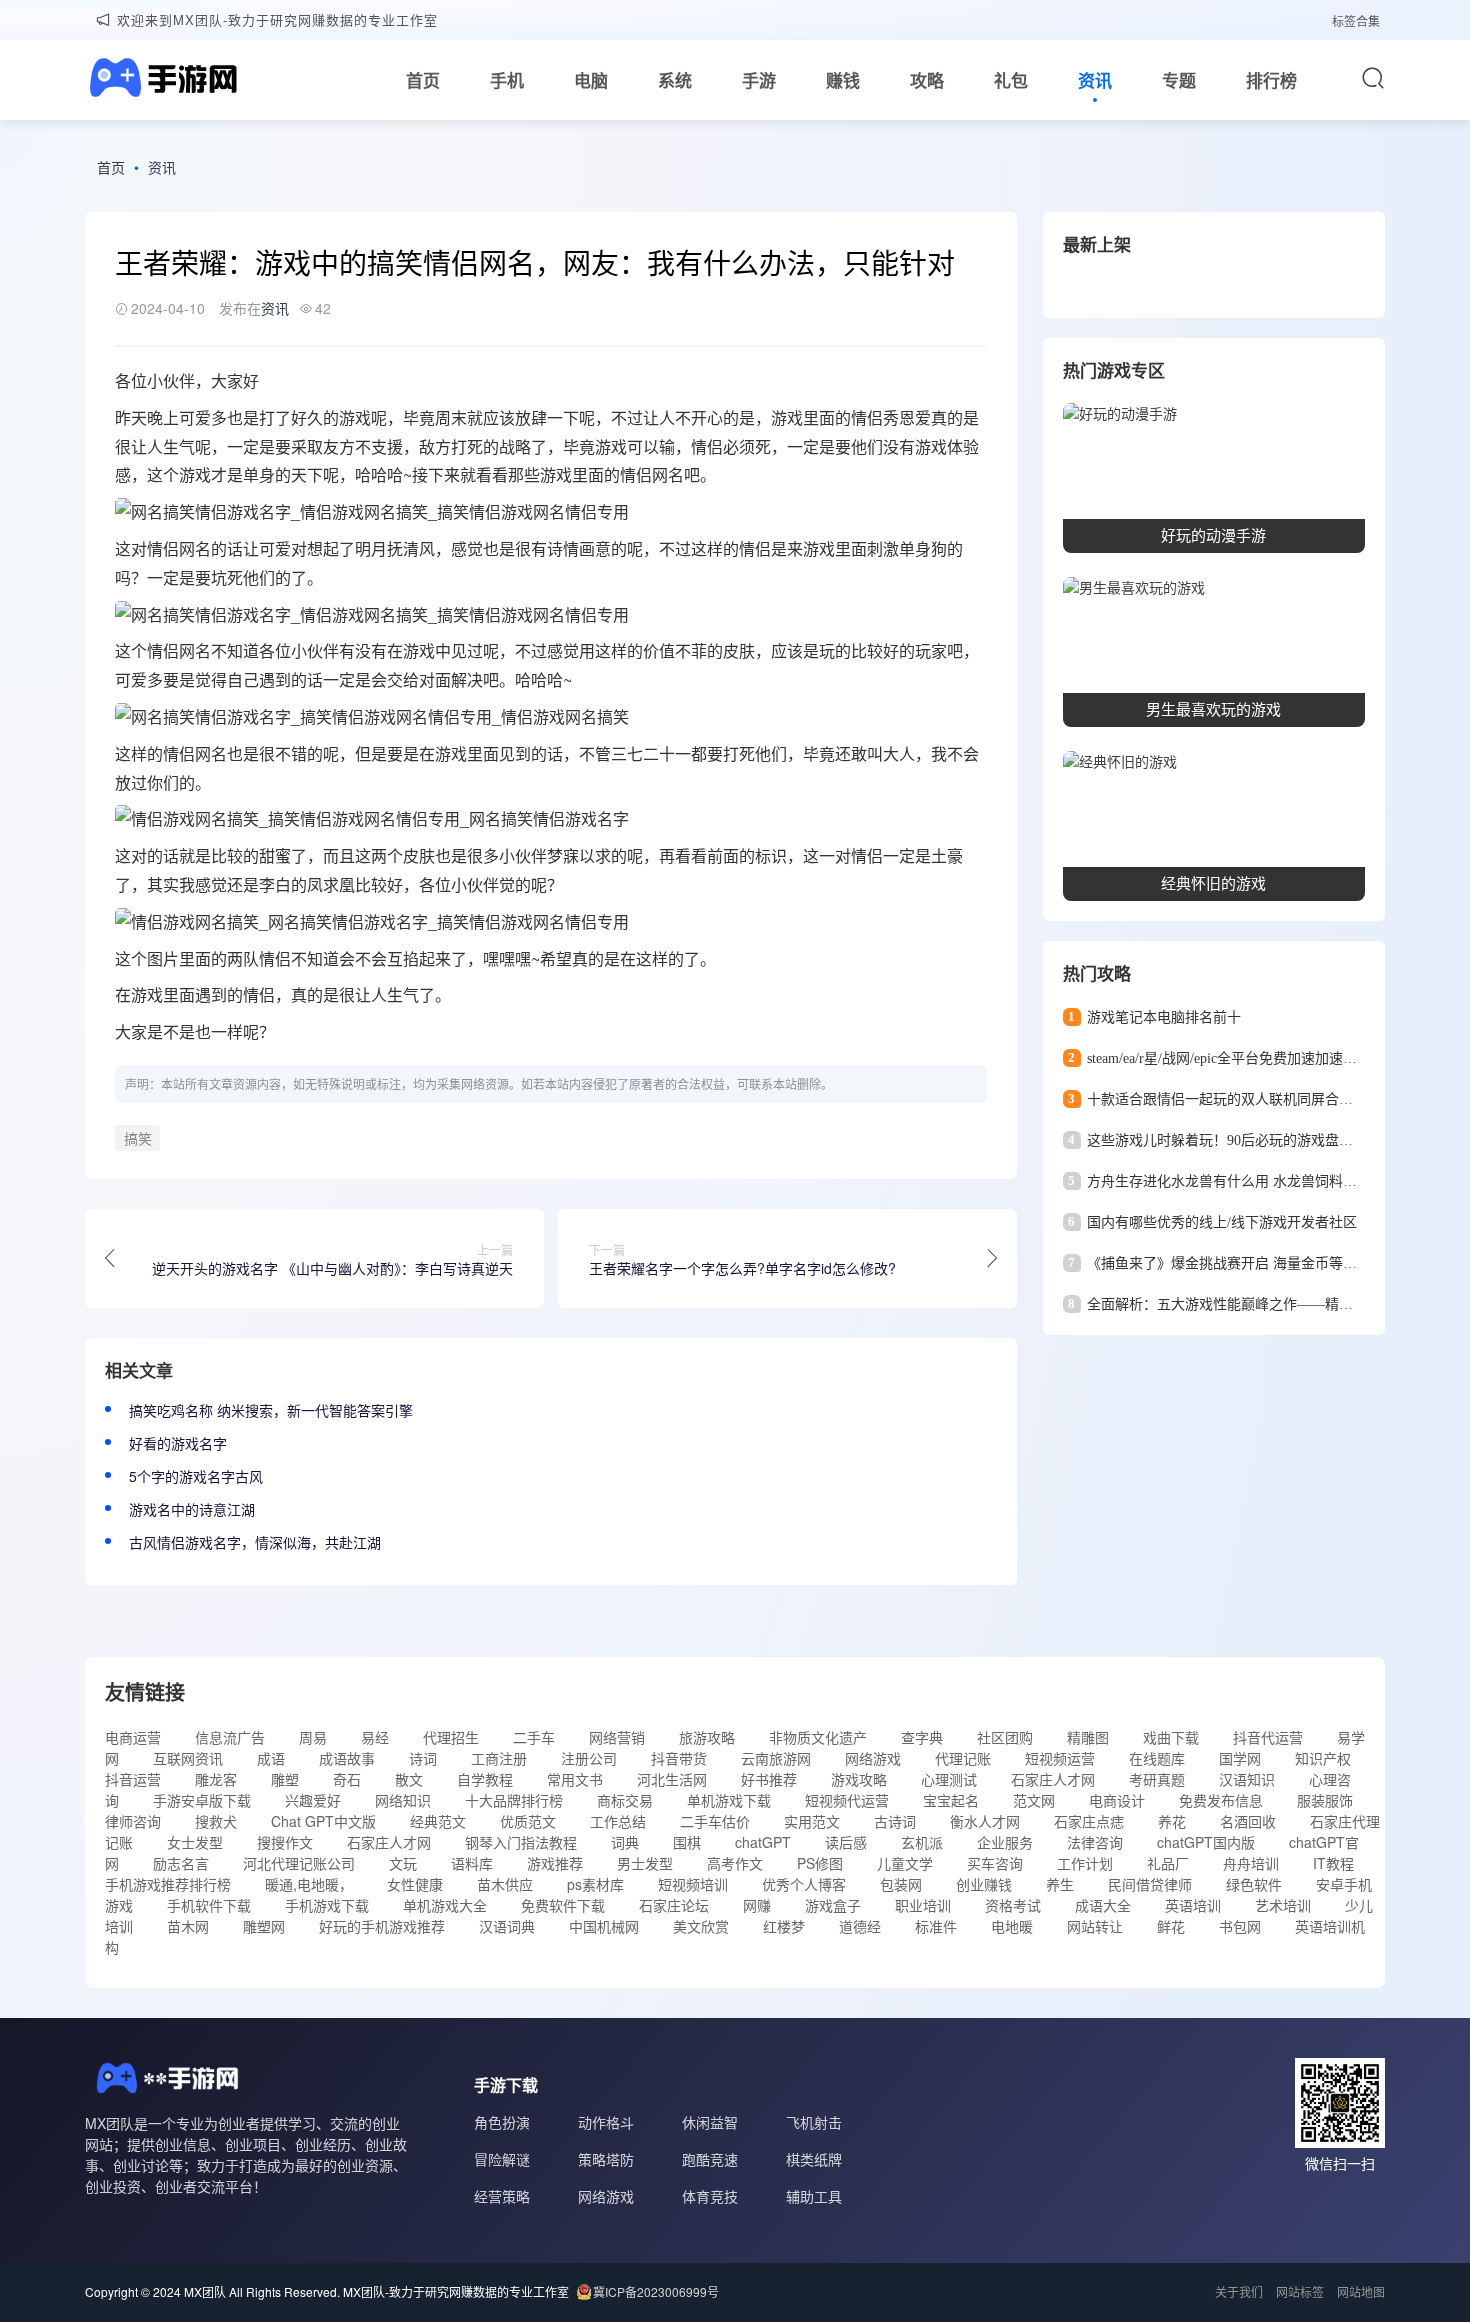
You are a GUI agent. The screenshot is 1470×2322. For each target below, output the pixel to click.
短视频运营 (1060, 1758)
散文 (409, 1779)
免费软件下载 (563, 1905)
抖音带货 (679, 1758)
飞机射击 (814, 2122)
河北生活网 (672, 1779)
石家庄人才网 (1053, 1779)
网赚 (757, 1905)
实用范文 (812, 1821)
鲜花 (1171, 1926)
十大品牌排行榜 (514, 1800)
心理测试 (949, 1779)
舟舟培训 (1251, 1863)
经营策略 (502, 2196)
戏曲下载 (1171, 1737)
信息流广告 (230, 1737)
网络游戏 (873, 1758)
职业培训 (923, 1905)
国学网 (1240, 1758)
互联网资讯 (188, 1758)
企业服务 (1005, 1842)
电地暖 (1012, 1926)
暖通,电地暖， (309, 1884)
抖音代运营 (1268, 1737)
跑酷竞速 (710, 2159)
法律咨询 (1095, 1842)
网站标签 (1300, 2291)
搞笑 (138, 1138)
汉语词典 (507, 1926)
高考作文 (735, 1863)
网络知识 (403, 1800)
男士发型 (645, 1863)
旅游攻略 (707, 1737)
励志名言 (181, 1863)
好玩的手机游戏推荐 (382, 1926)
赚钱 (843, 80)
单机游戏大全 (445, 1905)
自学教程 (485, 1779)
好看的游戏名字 (178, 1443)
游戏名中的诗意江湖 (192, 1509)
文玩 (403, 1863)
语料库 (472, 1863)
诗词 (423, 1758)
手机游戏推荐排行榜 (168, 1884)
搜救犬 (216, 1821)
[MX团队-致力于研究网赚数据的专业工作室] (161, 80)
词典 (625, 1842)
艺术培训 (1283, 1905)
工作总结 (618, 1821)
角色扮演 (502, 2122)
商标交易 (625, 1800)
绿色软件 (1254, 1884)
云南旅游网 (776, 1758)
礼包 (1011, 80)
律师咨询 (133, 1821)
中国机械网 (604, 1926)
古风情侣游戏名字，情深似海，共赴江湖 (255, 1542)
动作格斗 (606, 2122)
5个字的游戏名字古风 (196, 1476)
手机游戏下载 (327, 1905)
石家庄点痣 (1089, 1821)
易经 (375, 1737)
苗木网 (188, 1926)
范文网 (1034, 1800)
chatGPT (763, 1842)
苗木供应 (505, 1884)
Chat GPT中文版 (323, 1821)
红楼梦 (784, 1926)
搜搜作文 (285, 1842)
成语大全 (1103, 1905)
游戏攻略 (859, 1779)
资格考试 (1013, 1905)
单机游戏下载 (729, 1800)
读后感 (846, 1842)
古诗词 (895, 1821)
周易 (313, 1737)
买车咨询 (995, 1863)
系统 (675, 80)
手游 (759, 80)
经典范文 (438, 1821)
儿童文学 (905, 1863)
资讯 (1095, 80)
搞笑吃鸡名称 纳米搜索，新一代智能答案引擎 (271, 1410)
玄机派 (922, 1842)
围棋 (687, 1842)
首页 (423, 80)
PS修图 (820, 1863)
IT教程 (1333, 1863)
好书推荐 (769, 1779)
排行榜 (1271, 80)
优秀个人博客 (804, 1884)
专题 (1179, 80)
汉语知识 (1247, 1779)
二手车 (534, 1737)
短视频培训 (693, 1884)
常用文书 (575, 1779)
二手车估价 (715, 1821)
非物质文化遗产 (818, 1737)
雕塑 (285, 1779)
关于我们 (1239, 2291)
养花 (1172, 1821)
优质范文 (528, 1821)
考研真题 (1157, 1779)
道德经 (860, 1926)
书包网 (1240, 1926)
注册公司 (589, 1758)
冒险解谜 (502, 2159)
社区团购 (1005, 1737)
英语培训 (1193, 1905)
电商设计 (1117, 1800)
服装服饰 (1325, 1800)
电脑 (591, 80)
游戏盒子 (833, 1905)
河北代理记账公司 (299, 1863)
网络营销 (617, 1737)
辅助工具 (814, 2196)
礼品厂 (1168, 1863)
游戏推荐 (555, 1863)
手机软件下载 (209, 1905)
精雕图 (1088, 1737)
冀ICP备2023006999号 (656, 2291)
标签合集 (1356, 20)
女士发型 (195, 1842)
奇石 (347, 1779)
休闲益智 (710, 2122)
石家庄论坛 (674, 1905)
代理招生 (451, 1737)
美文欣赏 (701, 1926)
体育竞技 (710, 2196)
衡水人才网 (985, 1821)
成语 (271, 1758)
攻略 (927, 80)
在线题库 (1157, 1758)
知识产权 (1323, 1758)
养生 (1060, 1884)
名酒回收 (1248, 1821)
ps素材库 (595, 1884)
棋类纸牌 (814, 2159)
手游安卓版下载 (202, 1800)
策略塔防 (606, 2159)
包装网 (901, 1884)
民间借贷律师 (1150, 1884)
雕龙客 (216, 1779)
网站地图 (1361, 2291)
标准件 (936, 1926)
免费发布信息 (1221, 1800)
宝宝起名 (951, 1800)
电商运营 (133, 1737)
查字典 (922, 1737)
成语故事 (347, 1758)
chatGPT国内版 (1206, 1842)
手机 (507, 80)
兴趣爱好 (313, 1800)
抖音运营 (133, 1779)
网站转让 (1095, 1926)
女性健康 (415, 1884)
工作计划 (1085, 1863)
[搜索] (1373, 78)
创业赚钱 (984, 1884)
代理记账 (963, 1758)
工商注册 (499, 1758)
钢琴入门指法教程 (521, 1842)
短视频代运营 (847, 1800)
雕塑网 (264, 1926)
